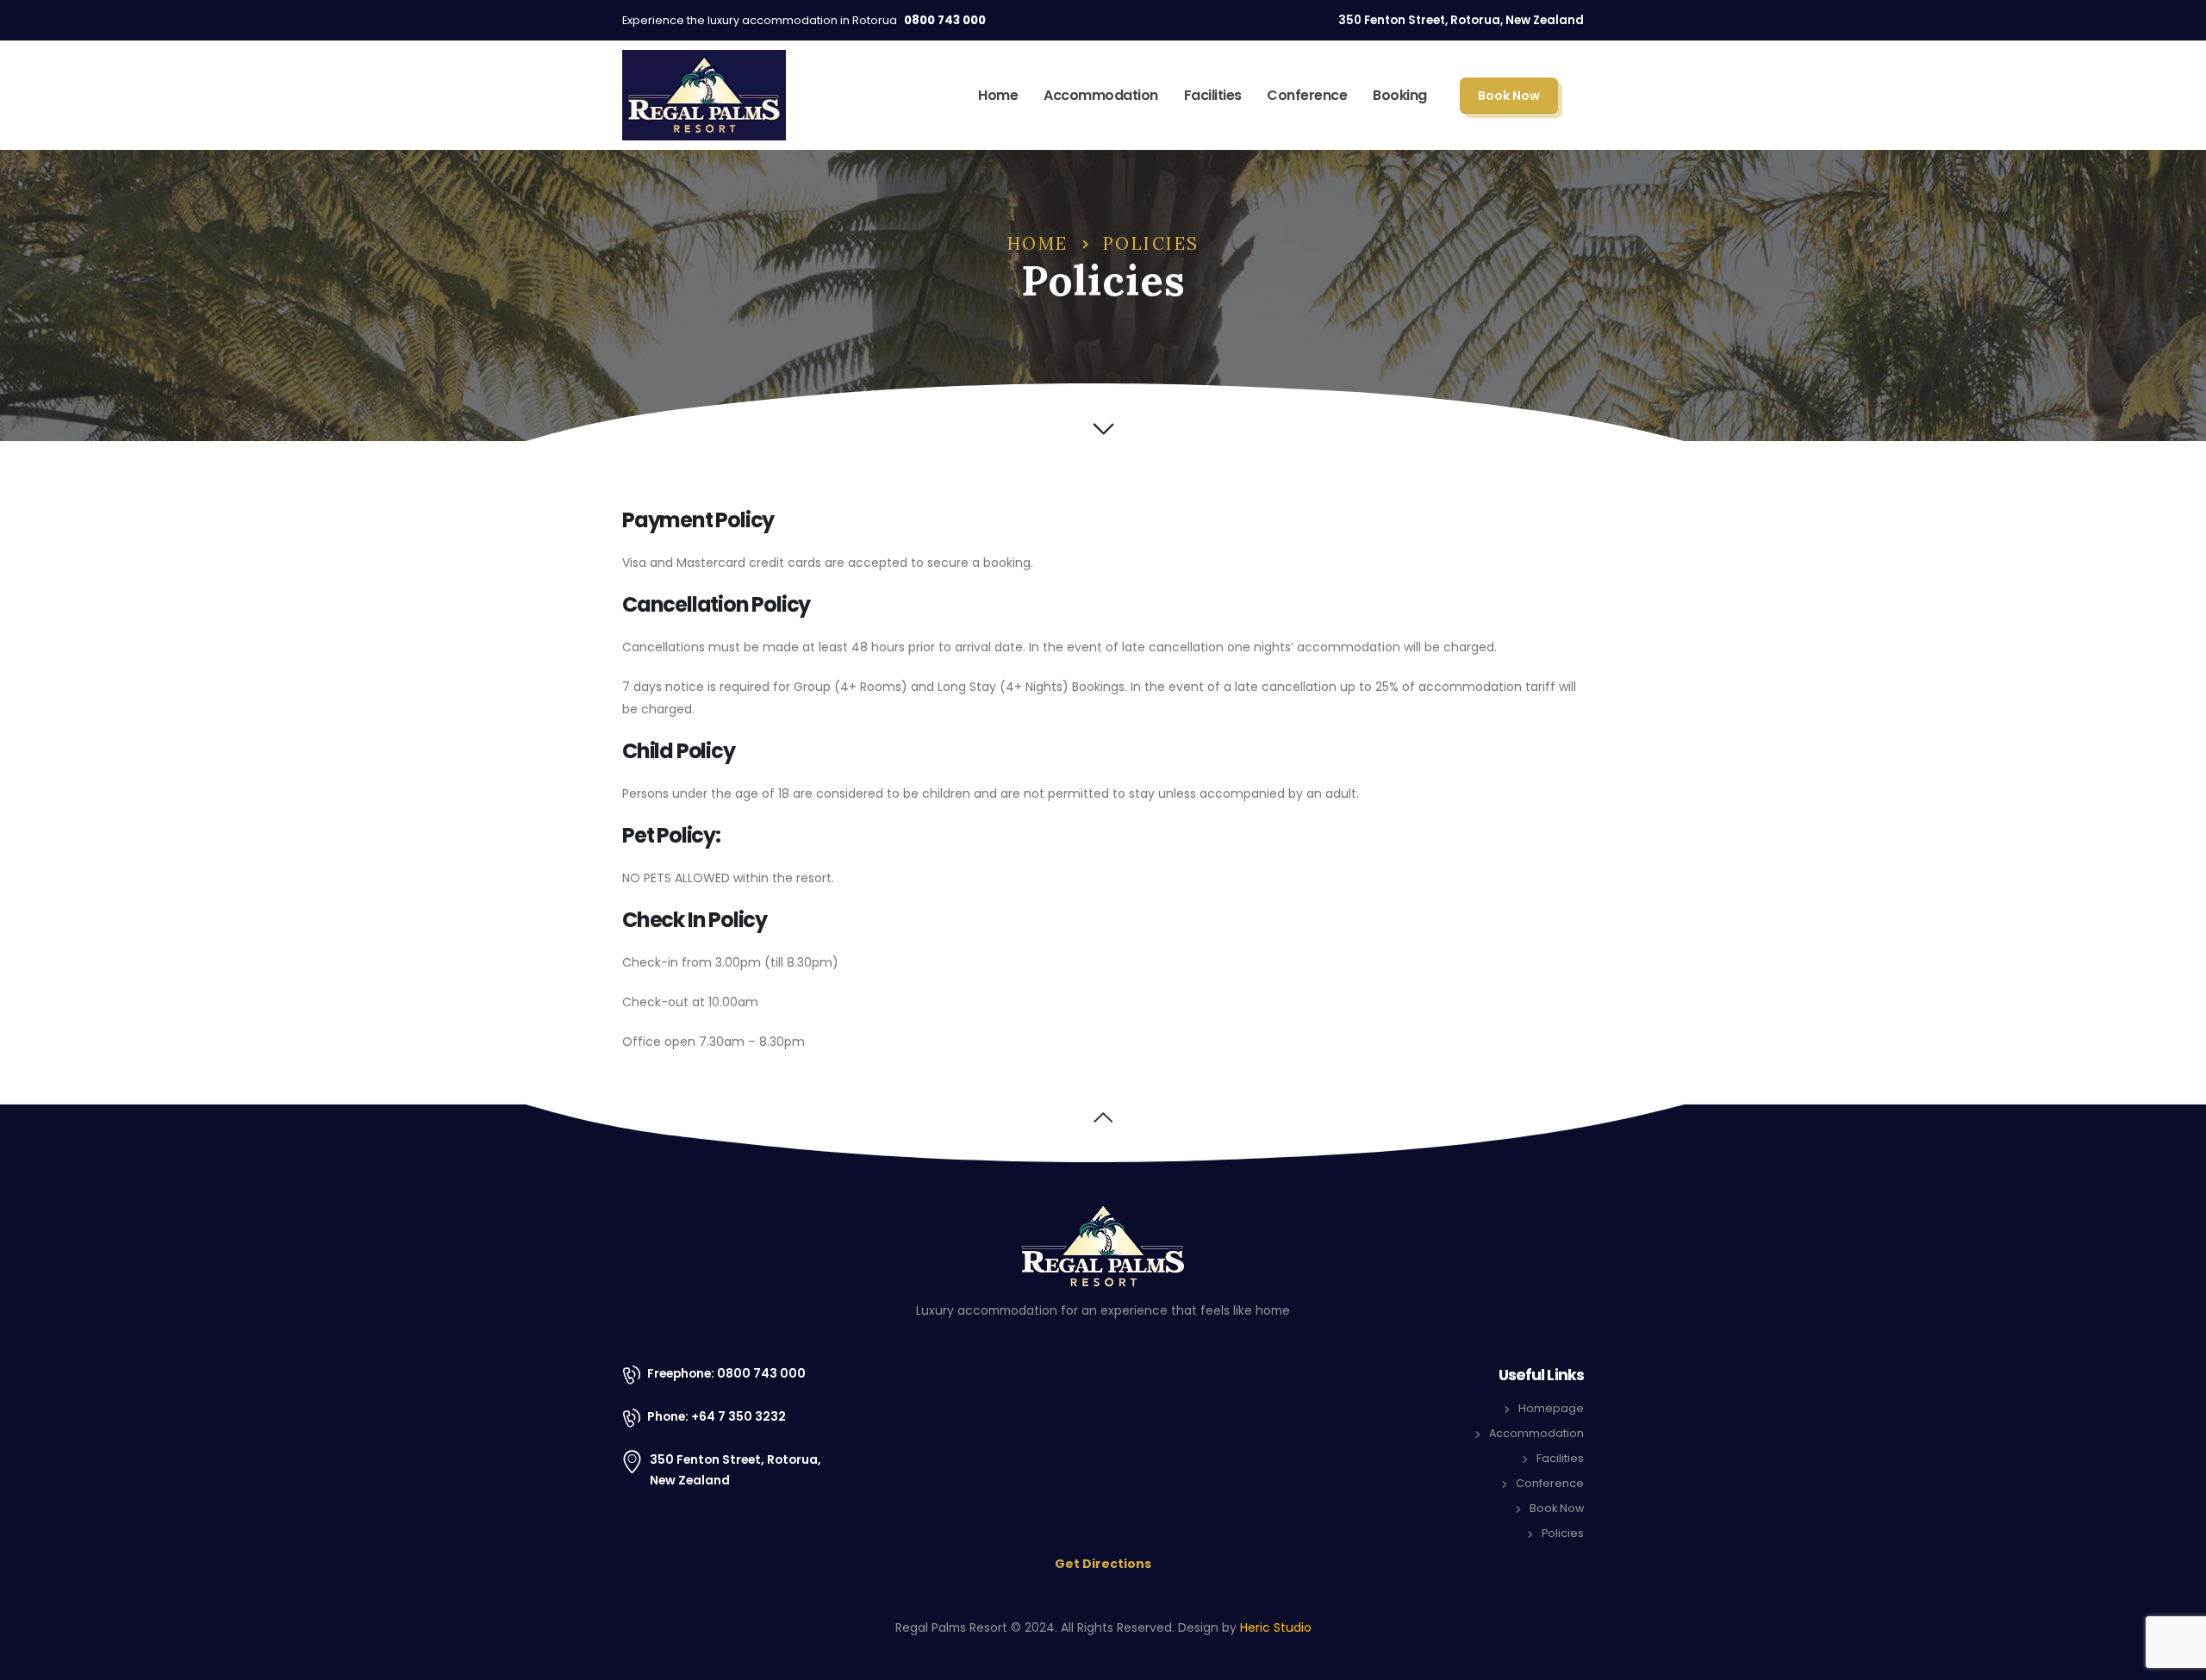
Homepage (1551, 1408)
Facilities (1213, 95)
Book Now (1509, 96)
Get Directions (1103, 1564)
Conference (1307, 95)
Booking (1400, 95)
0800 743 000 (945, 20)
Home (998, 95)
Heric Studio (1276, 1627)
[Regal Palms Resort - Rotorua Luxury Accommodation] (704, 95)
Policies (1563, 1533)
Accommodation (1101, 95)
